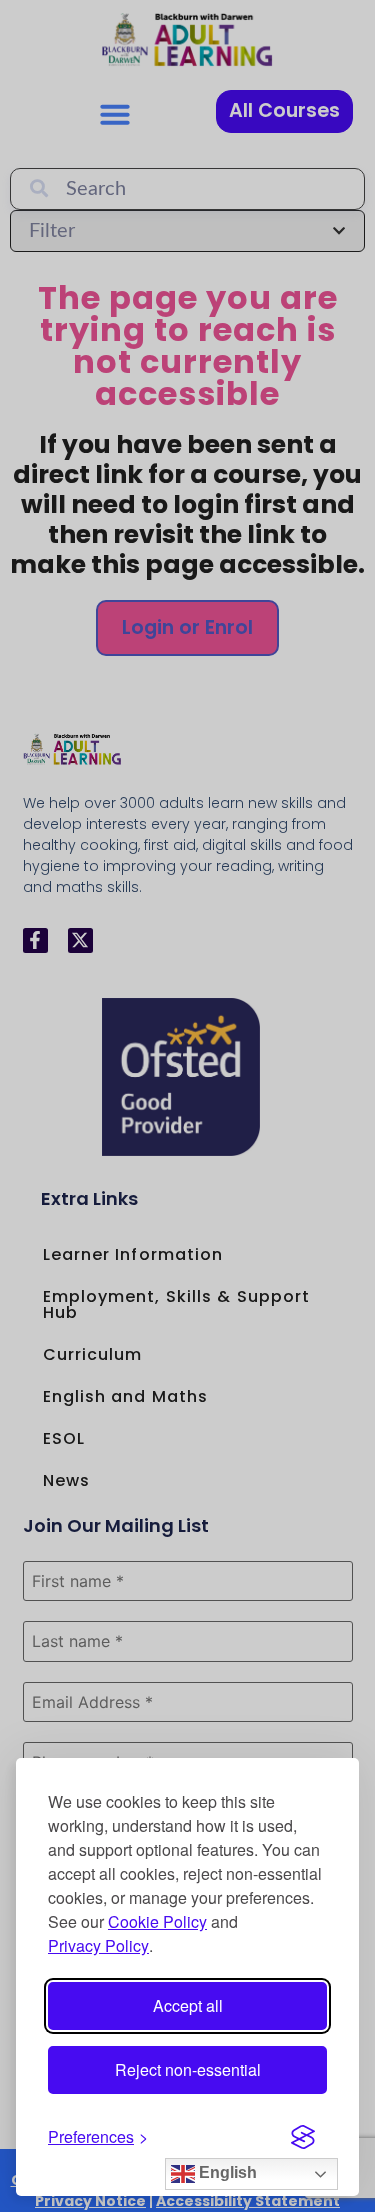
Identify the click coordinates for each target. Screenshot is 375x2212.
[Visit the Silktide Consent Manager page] (303, 2137)
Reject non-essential (188, 2069)
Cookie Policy (157, 1921)
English (226, 2172)
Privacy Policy (98, 1945)
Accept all (188, 2005)
